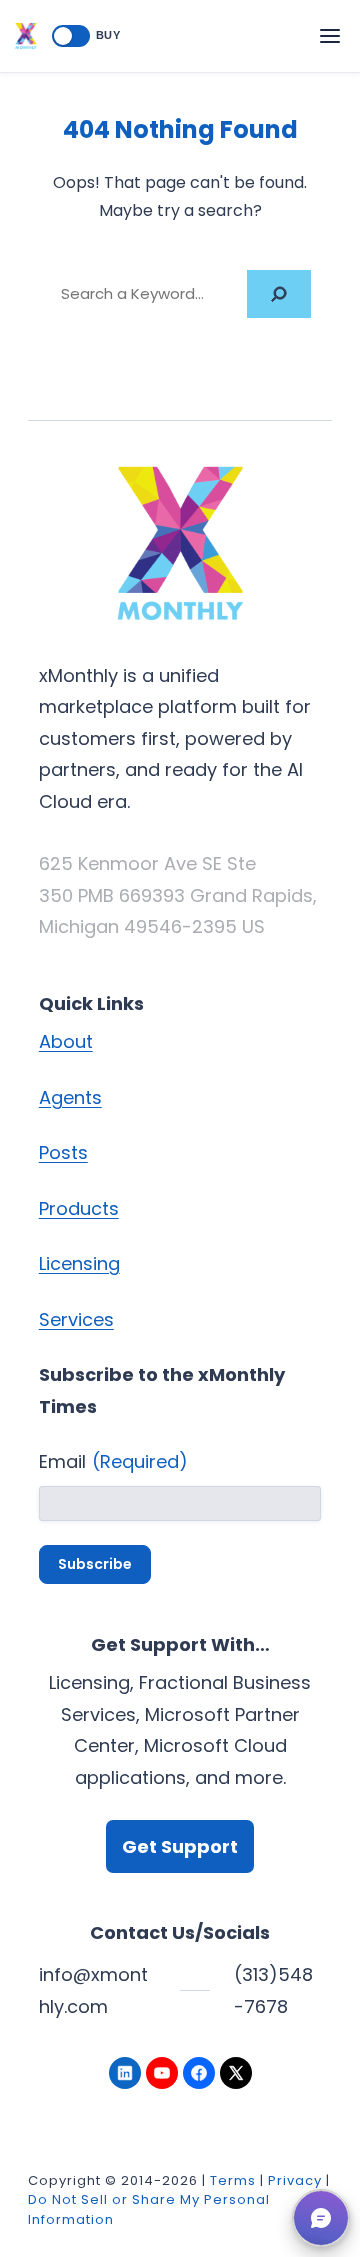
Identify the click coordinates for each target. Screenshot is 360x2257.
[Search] (279, 293)
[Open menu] (330, 36)
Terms (233, 2180)
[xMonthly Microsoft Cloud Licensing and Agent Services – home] (26, 36)
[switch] (71, 36)
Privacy (295, 2180)
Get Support (180, 1846)
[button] (321, 2218)
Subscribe (95, 1564)
